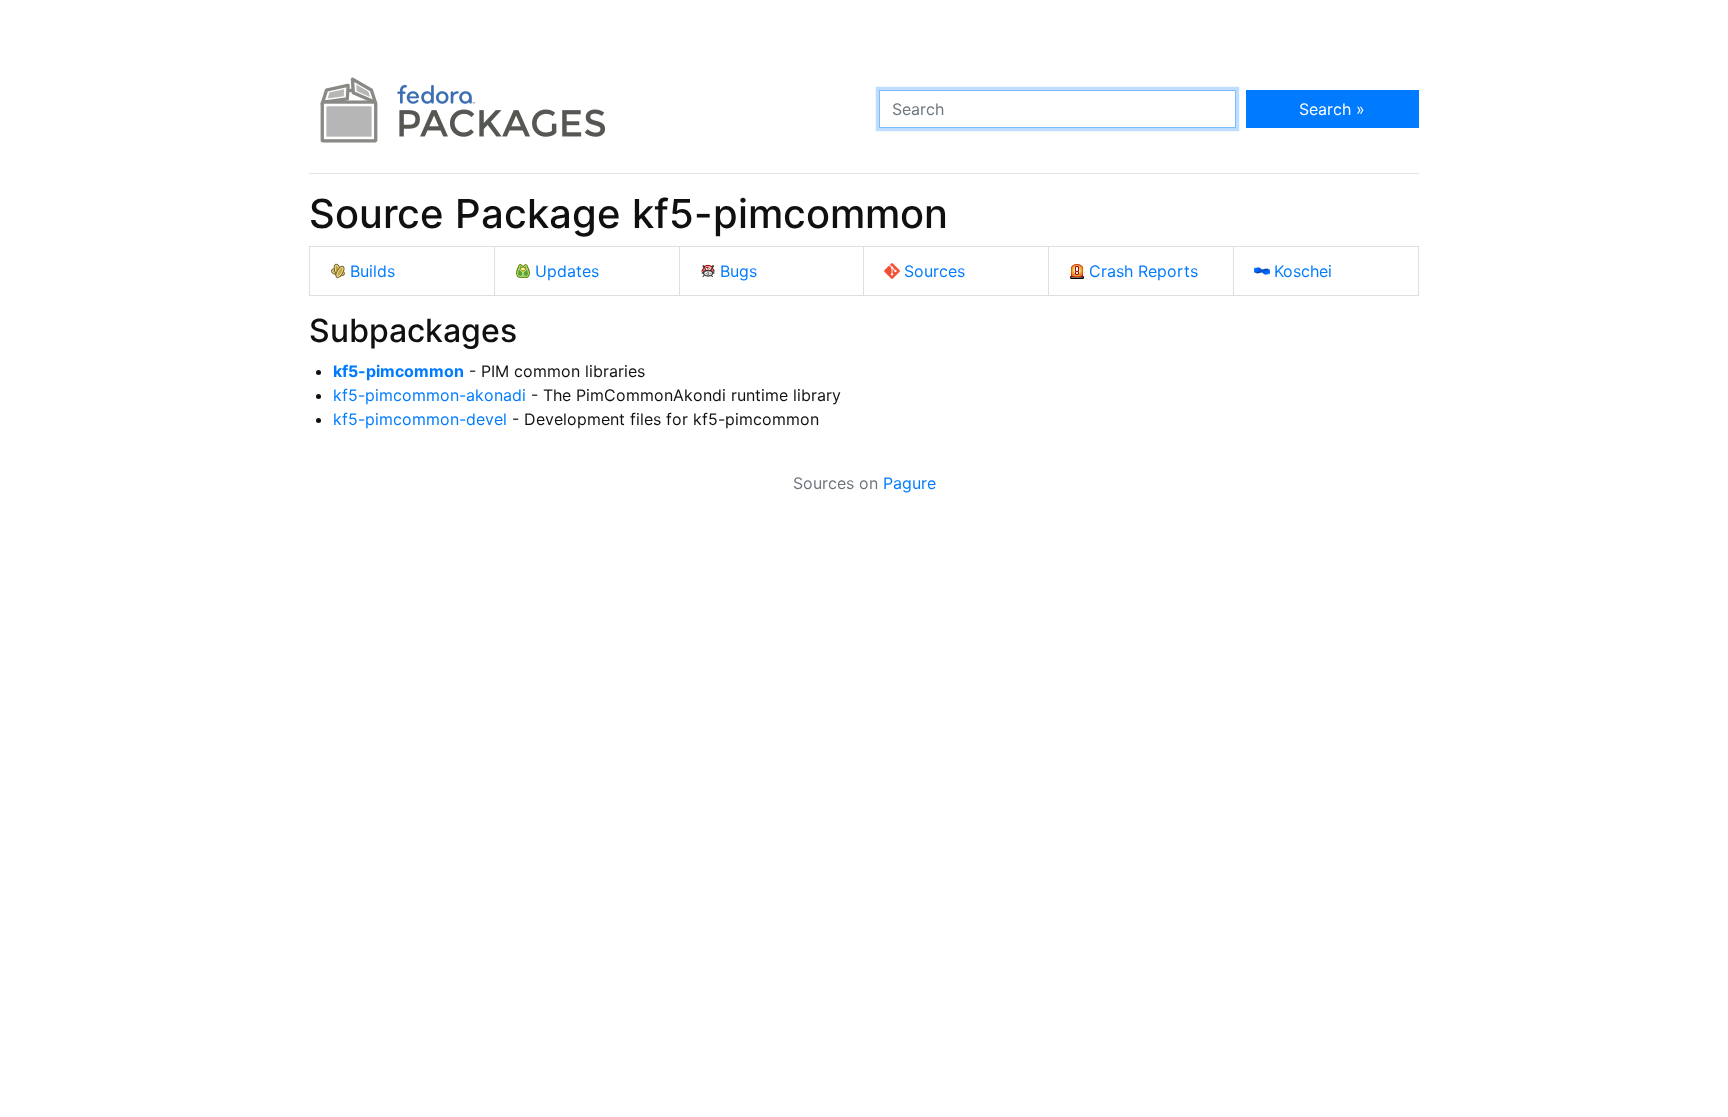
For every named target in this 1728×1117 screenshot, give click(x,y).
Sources (934, 271)
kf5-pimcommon (398, 371)
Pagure (909, 483)
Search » (1332, 109)
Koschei (1303, 271)
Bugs (738, 271)
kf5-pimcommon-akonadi (429, 395)
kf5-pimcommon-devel (420, 419)
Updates (567, 271)
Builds (372, 271)
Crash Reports (1143, 271)
